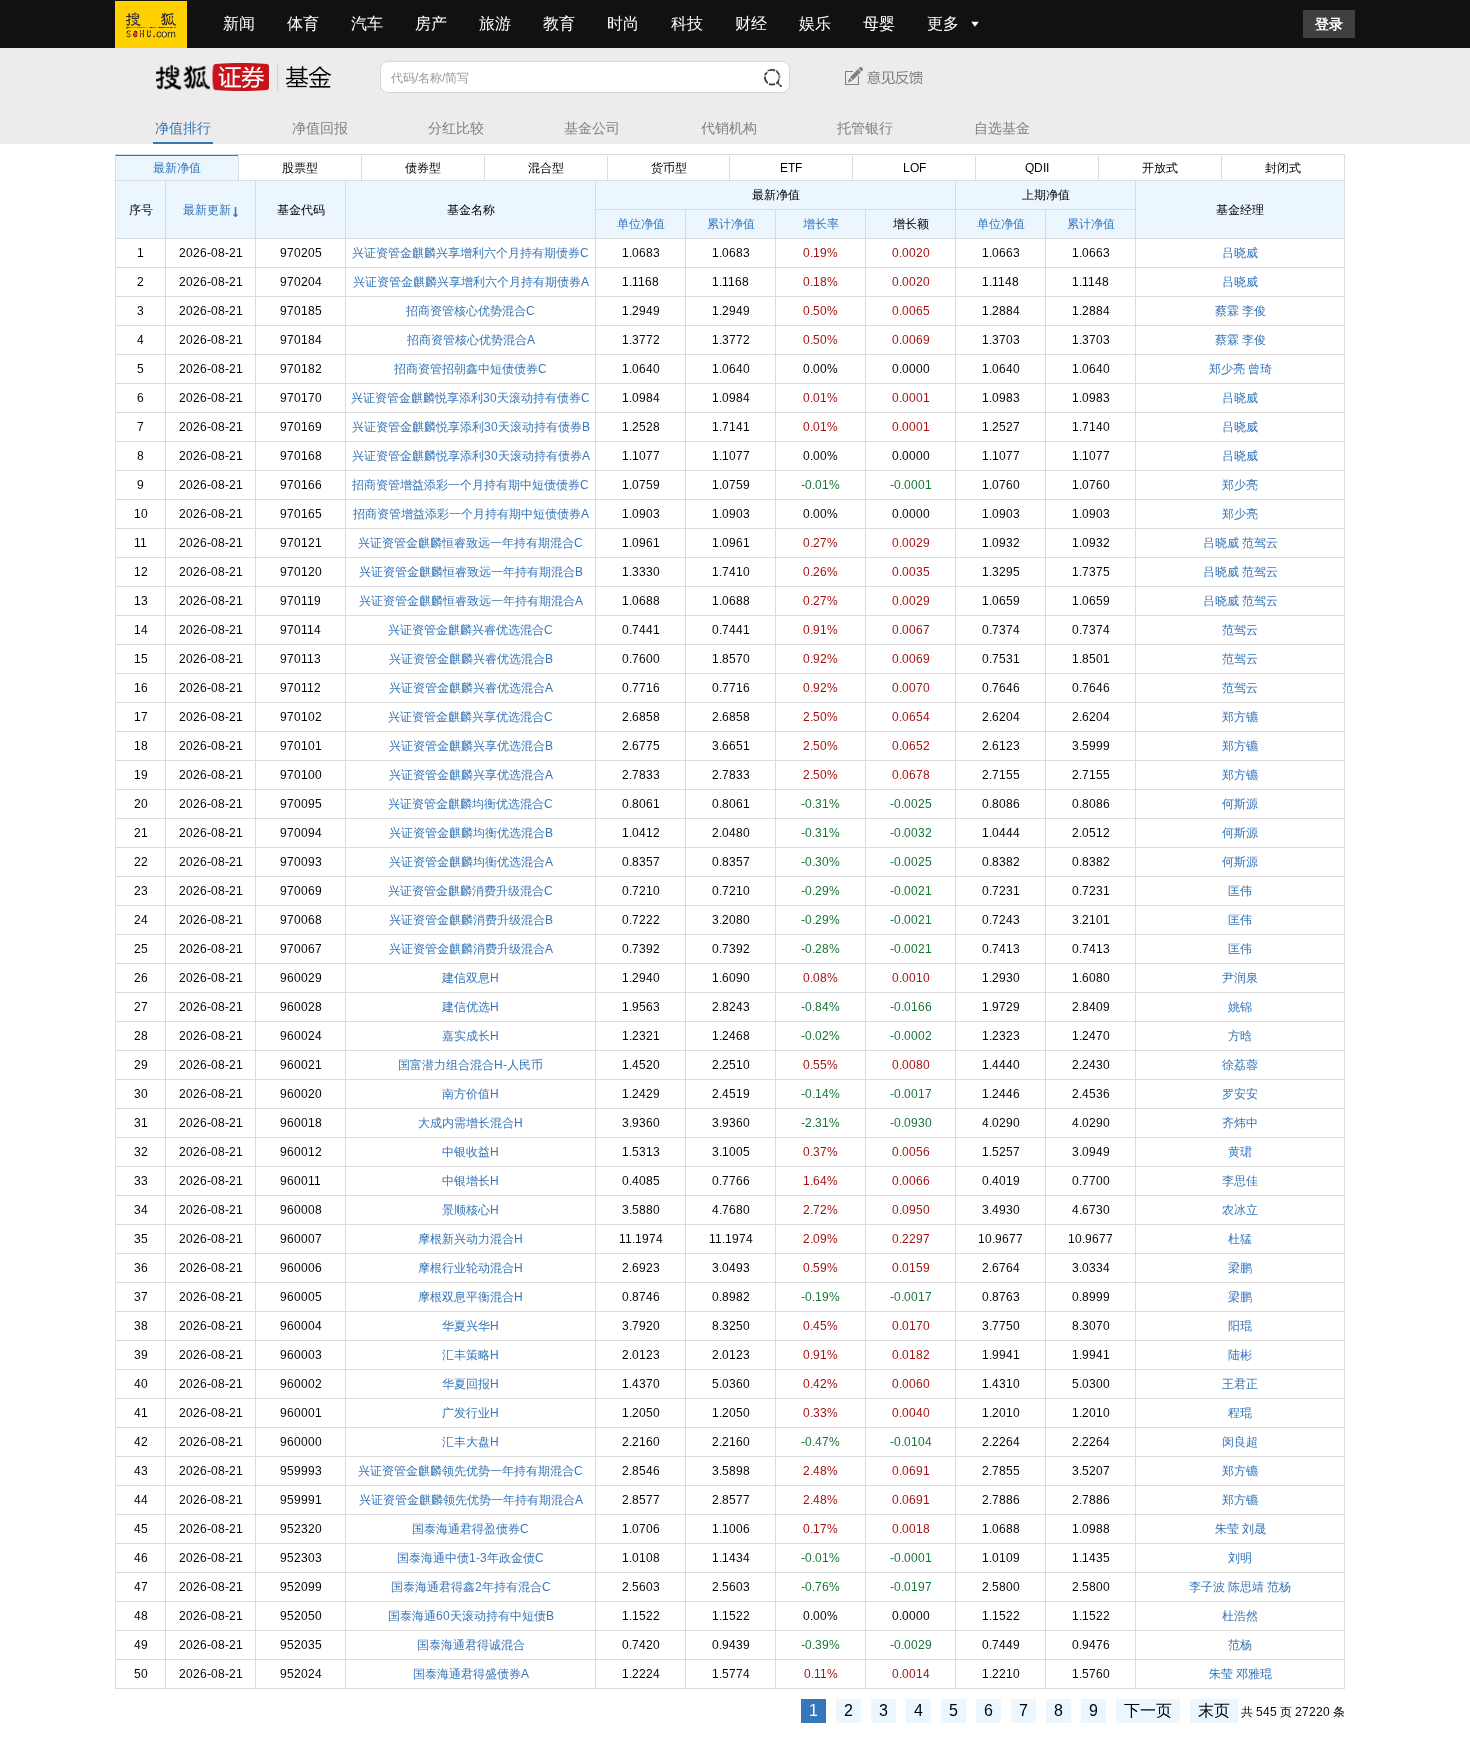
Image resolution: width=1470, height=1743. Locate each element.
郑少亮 (1227, 369)
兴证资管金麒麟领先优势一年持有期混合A (471, 1500)
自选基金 (1002, 128)
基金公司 (592, 128)
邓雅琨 (1254, 1674)
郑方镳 (1240, 717)
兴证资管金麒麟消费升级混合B (471, 920)
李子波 (1207, 1587)
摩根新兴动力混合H (470, 1239)
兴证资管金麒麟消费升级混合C (470, 891)
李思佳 (1240, 1181)
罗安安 (1240, 1094)
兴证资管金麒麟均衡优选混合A (471, 862)
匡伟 (1240, 891)
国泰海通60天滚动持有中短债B (471, 1616)
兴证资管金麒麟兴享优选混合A (471, 775)
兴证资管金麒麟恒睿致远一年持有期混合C (470, 543)
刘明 (1240, 1558)
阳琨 (1240, 1326)
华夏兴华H (470, 1326)
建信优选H (470, 1007)
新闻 (239, 23)
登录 (1329, 24)
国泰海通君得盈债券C (470, 1529)
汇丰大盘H (470, 1442)
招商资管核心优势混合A (471, 340)
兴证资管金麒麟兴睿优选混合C (470, 630)
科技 (687, 23)
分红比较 (456, 128)
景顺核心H (470, 1210)
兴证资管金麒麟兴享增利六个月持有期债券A (471, 282)
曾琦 (1260, 369)
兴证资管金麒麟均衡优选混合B (471, 833)
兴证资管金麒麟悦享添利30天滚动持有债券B (471, 427)
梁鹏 (1240, 1268)
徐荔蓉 (1240, 1065)
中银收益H (470, 1152)
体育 (303, 23)
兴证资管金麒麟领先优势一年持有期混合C (470, 1471)
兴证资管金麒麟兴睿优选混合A (471, 688)
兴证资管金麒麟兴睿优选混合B (471, 659)
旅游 (495, 23)
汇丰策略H (470, 1355)
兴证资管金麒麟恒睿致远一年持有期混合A (471, 601)
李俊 (1254, 311)
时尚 (623, 23)
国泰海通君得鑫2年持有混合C (471, 1587)
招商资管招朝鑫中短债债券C (470, 369)
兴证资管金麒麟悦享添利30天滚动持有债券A (471, 456)
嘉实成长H (470, 1036)
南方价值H (470, 1094)
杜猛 (1240, 1239)
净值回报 (320, 128)
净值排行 (183, 128)
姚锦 (1240, 1007)
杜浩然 (1240, 1616)
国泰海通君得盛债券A (471, 1674)
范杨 (1279, 1587)
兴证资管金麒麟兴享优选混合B (471, 746)
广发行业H (470, 1413)
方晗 (1240, 1036)
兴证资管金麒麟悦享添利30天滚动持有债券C (470, 398)
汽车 (367, 23)
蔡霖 (1227, 311)
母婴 (879, 23)
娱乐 (815, 23)
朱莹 (1227, 1529)
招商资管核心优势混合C (470, 311)
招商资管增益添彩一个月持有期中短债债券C (470, 485)
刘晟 (1254, 1529)
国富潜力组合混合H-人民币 (470, 1065)
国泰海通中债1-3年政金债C (470, 1558)
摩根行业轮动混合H (470, 1268)
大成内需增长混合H (470, 1123)
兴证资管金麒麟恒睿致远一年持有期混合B (471, 572)
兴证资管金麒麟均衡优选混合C (470, 804)
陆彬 (1240, 1355)
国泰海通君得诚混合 (471, 1645)
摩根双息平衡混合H (470, 1297)
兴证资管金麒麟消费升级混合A (471, 949)
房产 (431, 23)
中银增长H (470, 1181)
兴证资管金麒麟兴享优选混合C (470, 717)
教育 (559, 23)
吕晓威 (1240, 253)
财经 (751, 23)
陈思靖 (1246, 1587)
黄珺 (1240, 1152)
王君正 (1240, 1384)
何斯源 (1240, 804)
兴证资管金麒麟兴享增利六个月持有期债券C (470, 253)
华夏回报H (470, 1384)
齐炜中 (1240, 1123)
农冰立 (1240, 1210)
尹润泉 (1240, 978)
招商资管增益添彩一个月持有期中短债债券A (471, 514)
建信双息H (470, 978)
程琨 (1240, 1413)
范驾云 (1260, 543)
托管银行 (865, 128)
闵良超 (1240, 1442)
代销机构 (729, 128)
